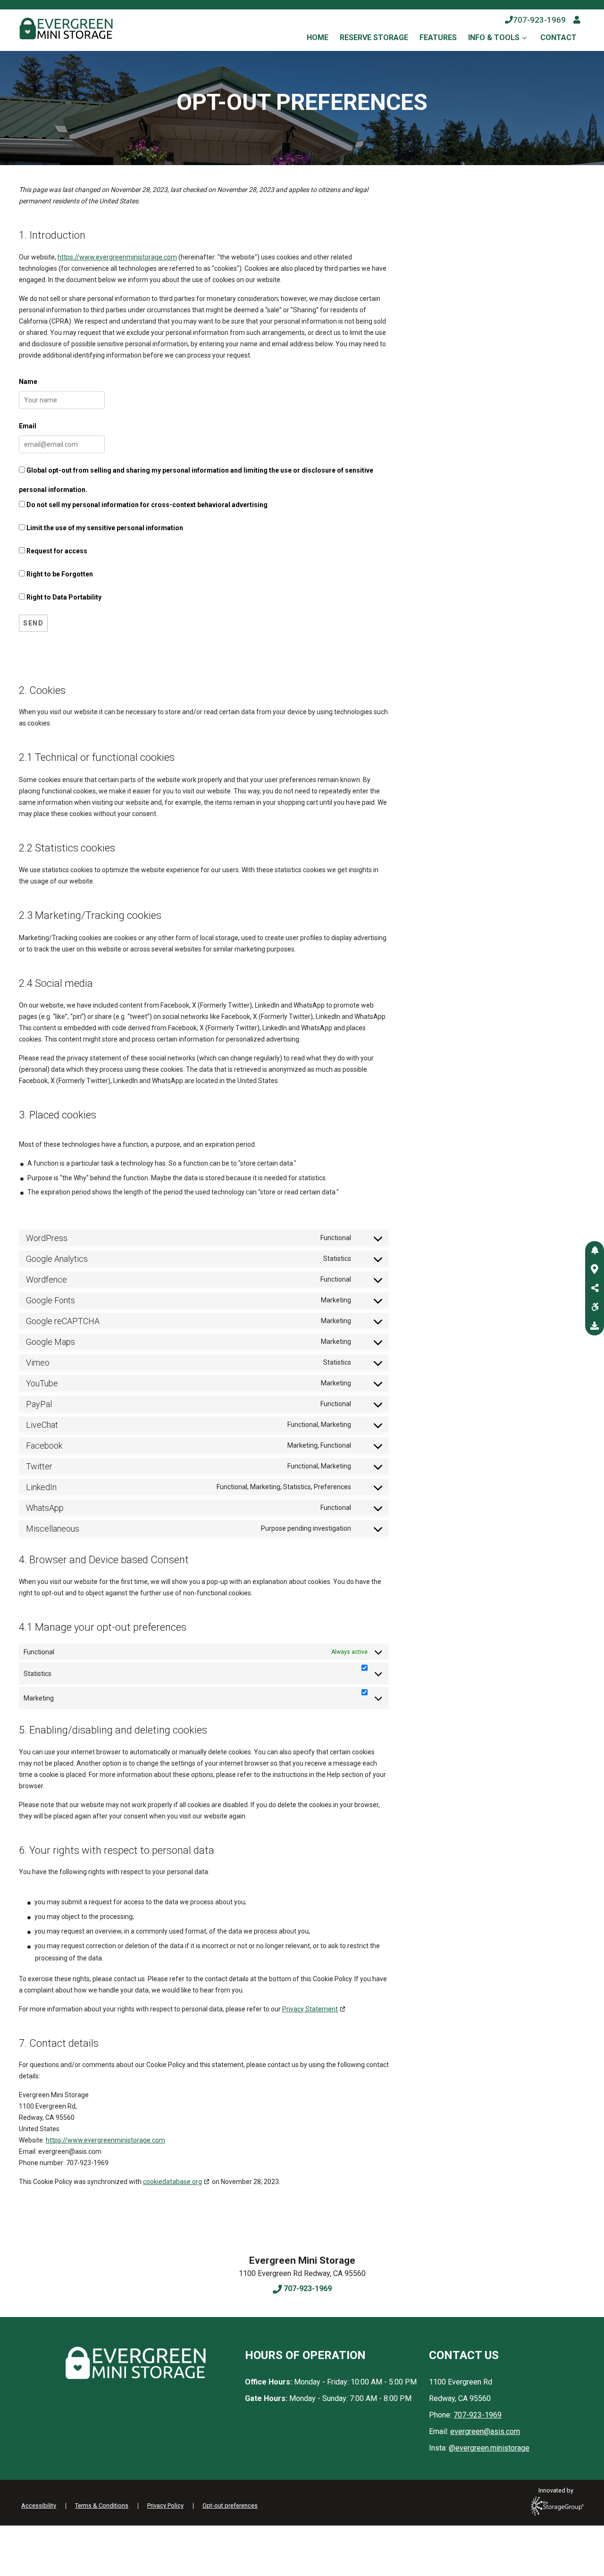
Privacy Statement (310, 2009)
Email (28, 426)
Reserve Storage (374, 38)
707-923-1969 (539, 20)
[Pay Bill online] (577, 20)
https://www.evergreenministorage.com (117, 257)
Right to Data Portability (63, 597)
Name (28, 382)
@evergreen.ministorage (489, 2448)
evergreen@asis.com (485, 2431)
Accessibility (39, 2505)
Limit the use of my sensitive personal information (104, 528)
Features (438, 38)
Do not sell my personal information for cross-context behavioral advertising (146, 505)
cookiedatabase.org (172, 2182)
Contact (558, 38)
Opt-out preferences (230, 2505)
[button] (595, 1250)
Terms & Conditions (102, 2505)
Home (318, 38)
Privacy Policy (165, 2505)
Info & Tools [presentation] (494, 38)
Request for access (56, 551)
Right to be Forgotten (59, 574)
